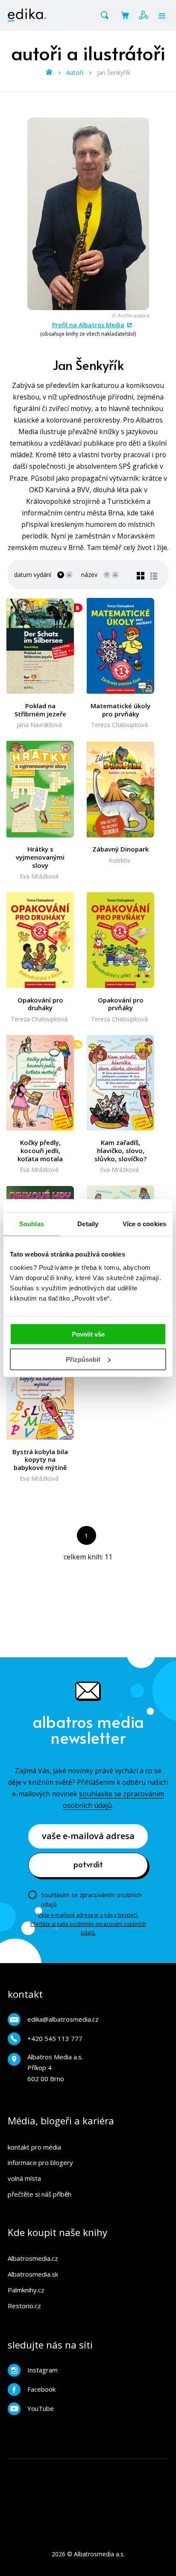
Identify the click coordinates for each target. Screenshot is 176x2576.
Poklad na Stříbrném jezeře (40, 710)
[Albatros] (18, 2468)
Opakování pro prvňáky (121, 1004)
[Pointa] (158, 2486)
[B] (40, 646)
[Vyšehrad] (123, 2486)
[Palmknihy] (106, 2486)
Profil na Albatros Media (88, 325)
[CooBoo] (88, 2468)
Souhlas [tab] (32, 1223)
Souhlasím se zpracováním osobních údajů (91, 1900)
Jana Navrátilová (39, 725)
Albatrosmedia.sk (33, 2274)
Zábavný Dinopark (120, 849)
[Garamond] (71, 2503)
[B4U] (36, 2486)
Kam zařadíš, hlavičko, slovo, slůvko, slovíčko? (120, 1150)
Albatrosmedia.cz (33, 2258)
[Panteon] (141, 2486)
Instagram (43, 2370)
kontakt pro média (34, 2147)
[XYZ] (53, 2468)
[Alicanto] (71, 2486)
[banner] (27, 15)
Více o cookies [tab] (144, 1223)
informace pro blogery (40, 2162)
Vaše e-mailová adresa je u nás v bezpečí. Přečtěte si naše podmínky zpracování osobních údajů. (88, 1924)
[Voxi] (106, 2468)
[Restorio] (106, 2503)
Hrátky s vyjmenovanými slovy (40, 857)
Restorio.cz (24, 2306)
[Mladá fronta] (53, 2503)
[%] (40, 1082)
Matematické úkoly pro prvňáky (120, 710)
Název (89, 575)
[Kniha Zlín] (141, 2468)
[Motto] (36, 2468)
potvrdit (88, 1864)
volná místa (24, 2178)
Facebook (41, 2389)
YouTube (41, 2408)
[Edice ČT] (88, 2486)
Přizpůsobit (83, 1359)
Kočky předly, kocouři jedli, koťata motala (40, 1150)
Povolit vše (88, 1334)
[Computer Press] (71, 2468)
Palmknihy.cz (26, 2290)
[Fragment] (53, 2486)
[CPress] (158, 2468)
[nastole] (18, 2486)
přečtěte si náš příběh (40, 2194)
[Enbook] (123, 2503)
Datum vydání (33, 575)
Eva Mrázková (39, 876)
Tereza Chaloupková (119, 725)
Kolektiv (119, 860)
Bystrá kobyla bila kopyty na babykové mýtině (40, 1460)
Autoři (75, 72)
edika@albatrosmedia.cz (63, 2019)
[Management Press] (123, 2468)
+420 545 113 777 (55, 2038)
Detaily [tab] (88, 1223)
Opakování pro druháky (40, 1004)
